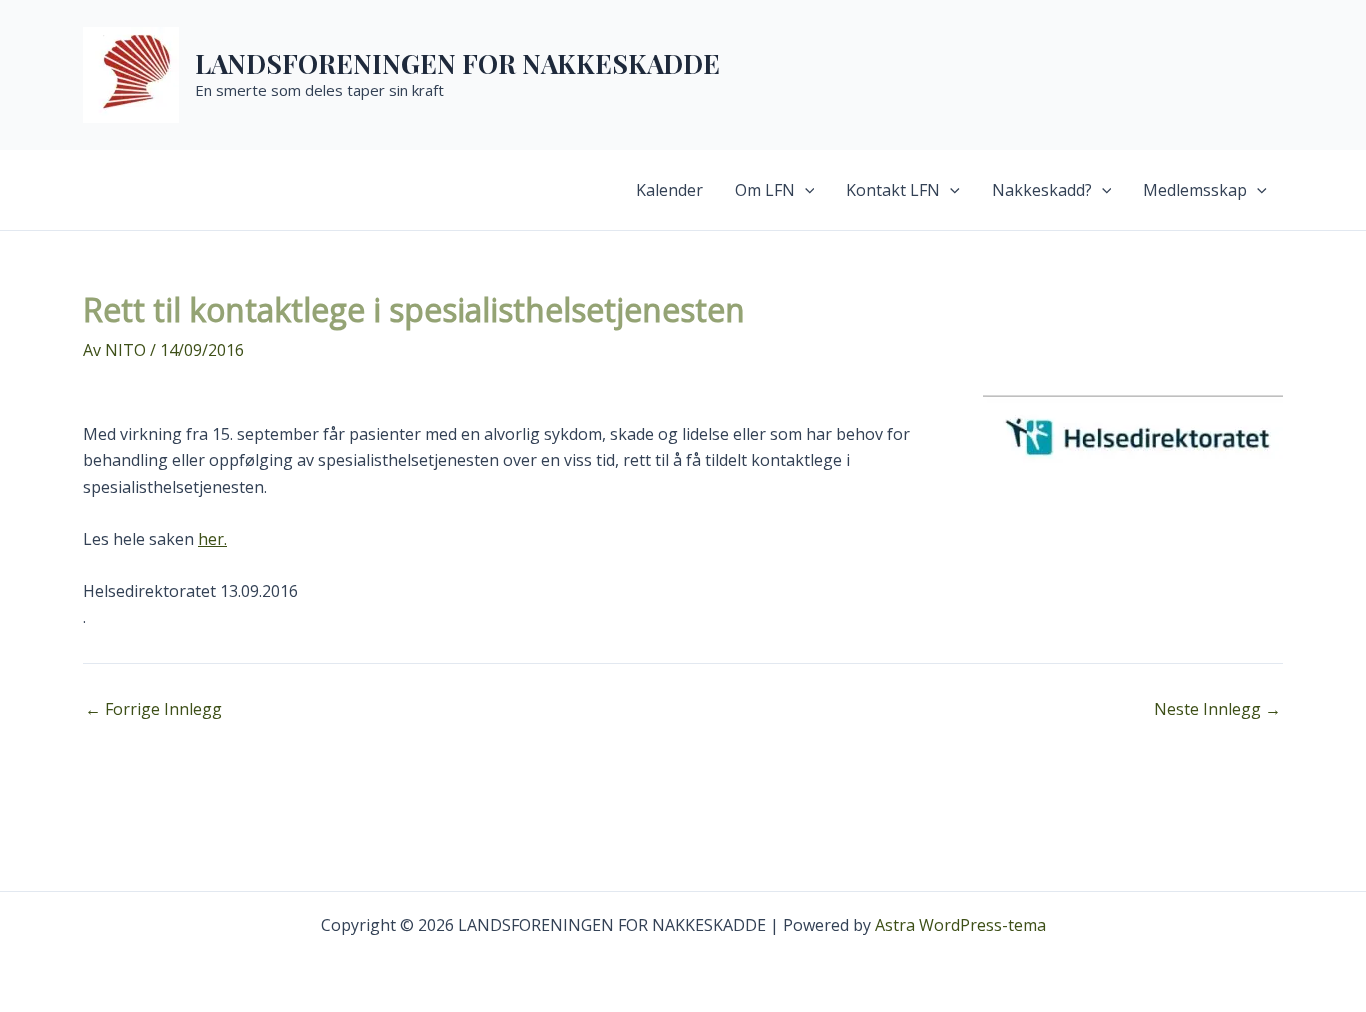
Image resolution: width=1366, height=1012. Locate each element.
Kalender (669, 190)
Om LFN (765, 190)
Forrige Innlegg (153, 709)
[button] (805, 190)
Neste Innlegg (1217, 709)
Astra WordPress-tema (960, 925)
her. (212, 539)
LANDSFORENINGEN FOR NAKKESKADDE (457, 63)
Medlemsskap (1195, 190)
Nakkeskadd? (1042, 190)
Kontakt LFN (893, 190)
